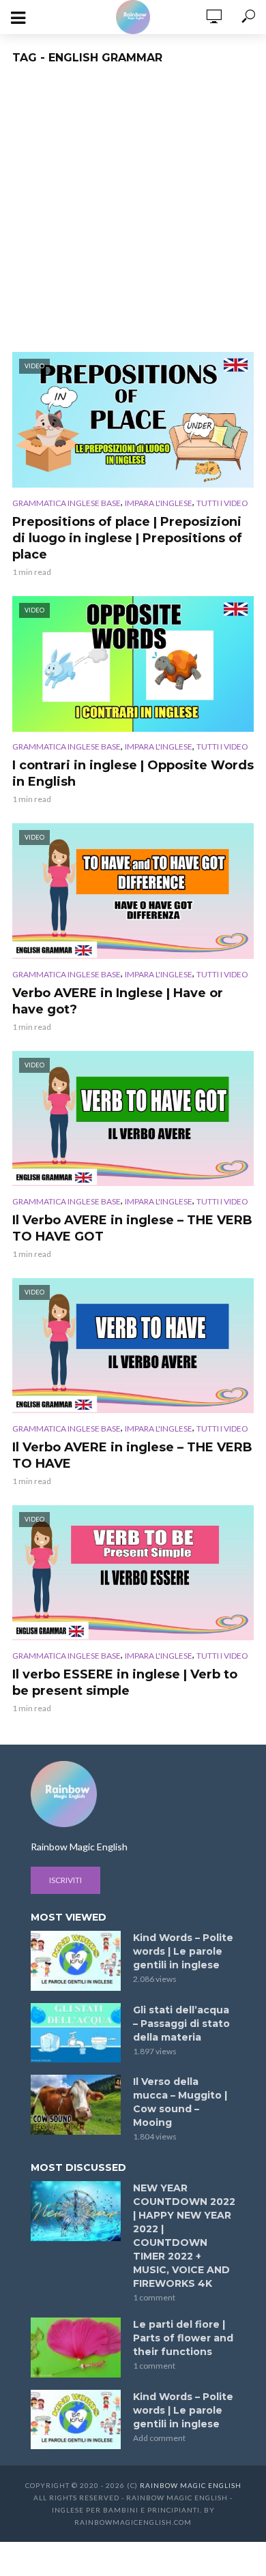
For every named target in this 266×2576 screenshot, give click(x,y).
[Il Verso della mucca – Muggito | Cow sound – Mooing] (76, 2105)
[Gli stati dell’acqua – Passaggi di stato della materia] (76, 2033)
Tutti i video (222, 503)
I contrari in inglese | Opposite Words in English (133, 773)
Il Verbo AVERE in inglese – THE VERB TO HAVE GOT (132, 1228)
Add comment (159, 2438)
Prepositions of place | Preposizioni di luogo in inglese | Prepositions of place (127, 538)
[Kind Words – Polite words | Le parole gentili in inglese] (76, 1961)
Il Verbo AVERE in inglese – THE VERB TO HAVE (132, 1455)
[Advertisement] (133, 212)
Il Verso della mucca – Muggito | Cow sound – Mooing (180, 2102)
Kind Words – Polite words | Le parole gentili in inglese (183, 1951)
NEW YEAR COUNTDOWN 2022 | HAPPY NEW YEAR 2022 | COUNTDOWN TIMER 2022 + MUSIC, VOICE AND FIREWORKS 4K (184, 2236)
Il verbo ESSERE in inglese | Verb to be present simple (125, 1683)
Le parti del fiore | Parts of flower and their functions (183, 2338)
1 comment (154, 2297)
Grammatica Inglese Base (66, 503)
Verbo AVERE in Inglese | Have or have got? (118, 1001)
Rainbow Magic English (191, 2485)
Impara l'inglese (159, 503)
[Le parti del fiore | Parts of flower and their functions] (76, 2348)
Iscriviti (65, 1880)
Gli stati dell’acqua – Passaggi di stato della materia (181, 2024)
